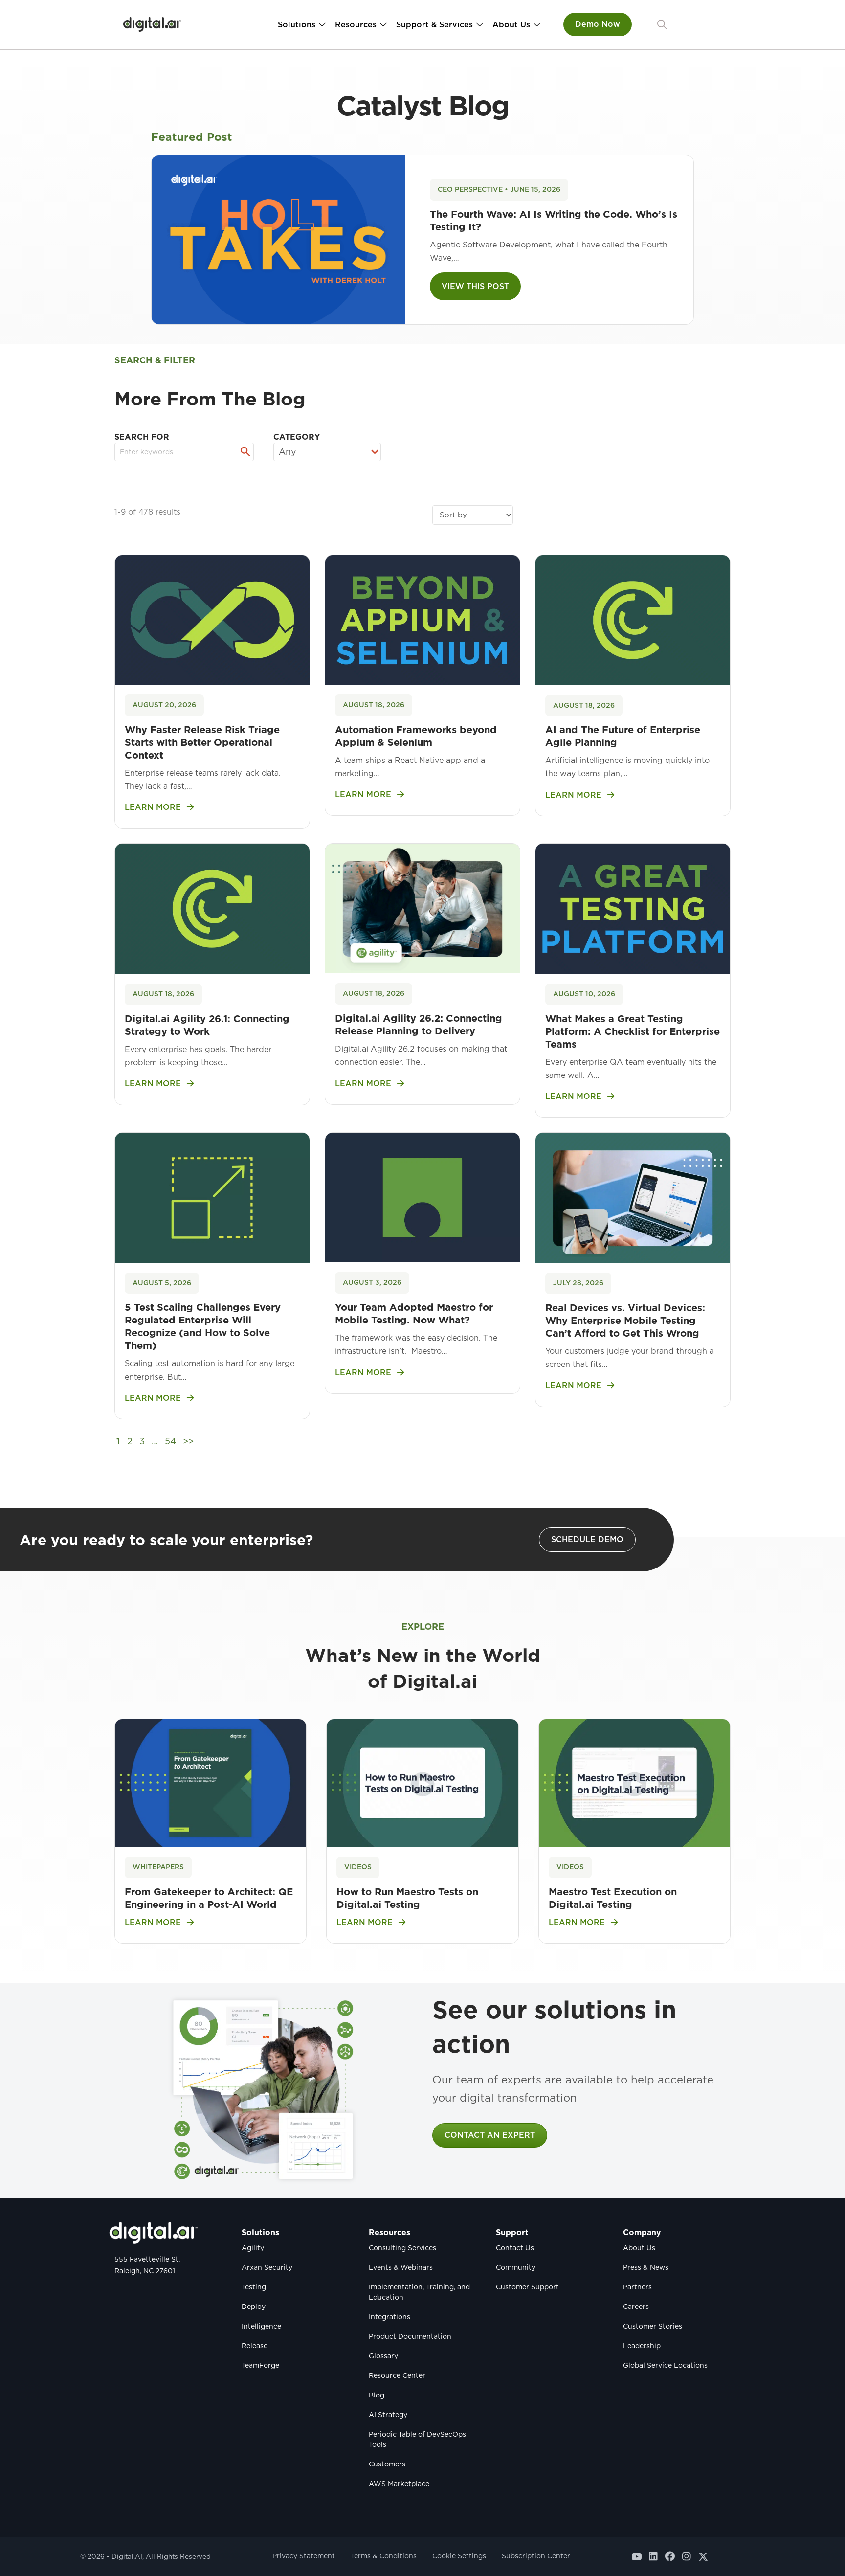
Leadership (642, 2346)
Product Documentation (410, 2336)
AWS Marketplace (399, 2484)
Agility (253, 2248)
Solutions (297, 25)
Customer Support (527, 2287)
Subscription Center (536, 2556)
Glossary (383, 2356)
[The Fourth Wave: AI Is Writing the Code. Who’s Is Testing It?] (278, 239)
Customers (387, 2464)
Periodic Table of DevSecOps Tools (417, 2439)
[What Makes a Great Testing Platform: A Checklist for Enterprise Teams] (633, 908)
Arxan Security (267, 2267)
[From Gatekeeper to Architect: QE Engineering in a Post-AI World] (211, 1782)
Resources (356, 25)
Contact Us (515, 2248)
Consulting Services (402, 2248)
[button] (662, 25)
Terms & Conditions (384, 2556)
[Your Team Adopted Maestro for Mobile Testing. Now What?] (422, 1197)
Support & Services (434, 25)
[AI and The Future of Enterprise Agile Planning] (633, 619)
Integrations (389, 2317)
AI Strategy (388, 2415)
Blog (377, 2395)
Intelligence (261, 2326)
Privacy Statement (304, 2556)
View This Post (475, 286)
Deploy (254, 2307)
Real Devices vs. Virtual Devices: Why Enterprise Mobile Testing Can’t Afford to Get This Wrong (625, 1321)
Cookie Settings (459, 2556)
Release (255, 2346)
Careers (636, 2307)
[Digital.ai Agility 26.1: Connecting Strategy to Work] (212, 908)
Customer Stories (653, 2326)
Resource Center (397, 2375)
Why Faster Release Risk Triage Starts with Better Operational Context (202, 742)
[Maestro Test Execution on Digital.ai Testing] (634, 1782)
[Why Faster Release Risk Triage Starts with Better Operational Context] (212, 619)
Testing (254, 2287)
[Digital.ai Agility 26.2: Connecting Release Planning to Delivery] (422, 908)
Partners (637, 2287)
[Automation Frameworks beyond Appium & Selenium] (422, 619)
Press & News (646, 2267)
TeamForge (260, 2365)
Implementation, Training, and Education (419, 2292)
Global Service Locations (665, 2365)
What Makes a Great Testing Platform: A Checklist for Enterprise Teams (633, 1031)
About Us (511, 25)
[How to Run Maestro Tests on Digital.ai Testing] (422, 1782)
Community (516, 2267)
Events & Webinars (401, 2267)
